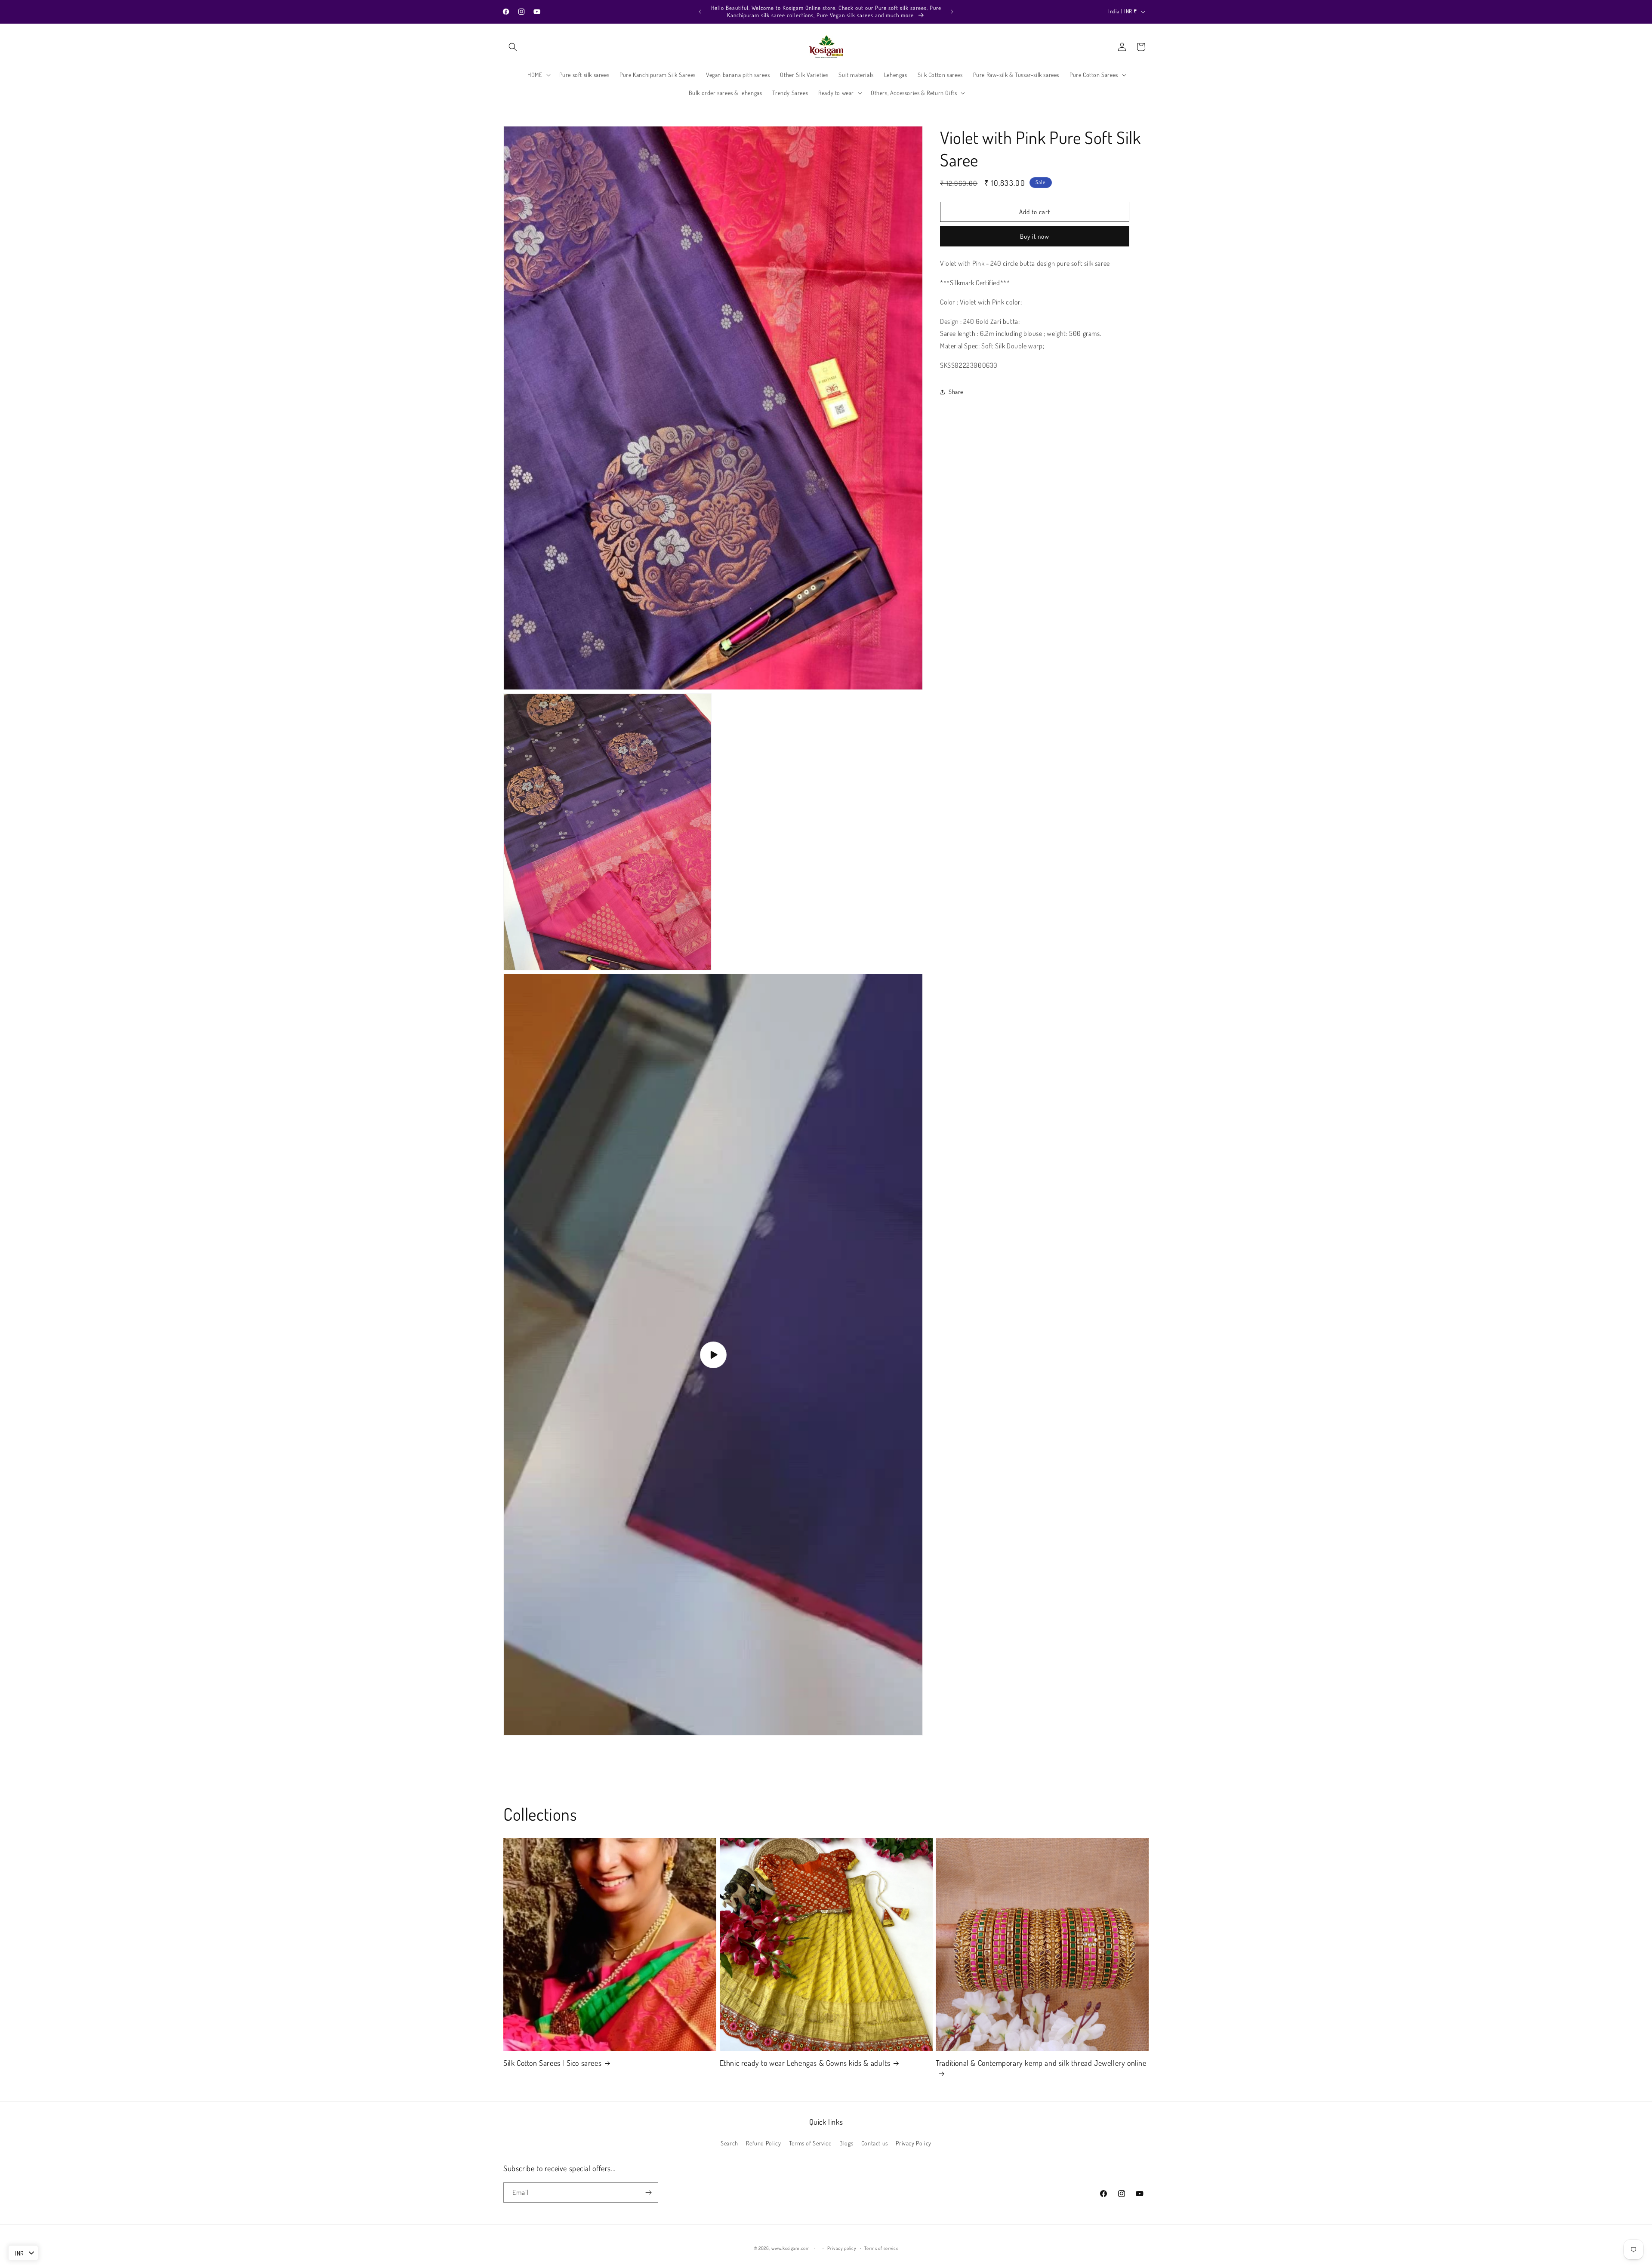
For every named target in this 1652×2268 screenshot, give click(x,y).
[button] (513, 47)
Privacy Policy (913, 2143)
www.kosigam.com (791, 2248)
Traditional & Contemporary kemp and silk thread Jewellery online (1041, 2063)
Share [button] (956, 392)
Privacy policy (842, 2248)
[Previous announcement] (700, 12)
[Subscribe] (648, 2193)
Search (729, 2143)
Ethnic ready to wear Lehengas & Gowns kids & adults (805, 2063)
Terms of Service (810, 2143)
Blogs (846, 2143)
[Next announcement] (952, 12)
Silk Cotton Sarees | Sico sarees (552, 2063)
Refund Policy (763, 2143)
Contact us (875, 2143)
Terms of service (881, 2248)
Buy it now (1035, 236)
